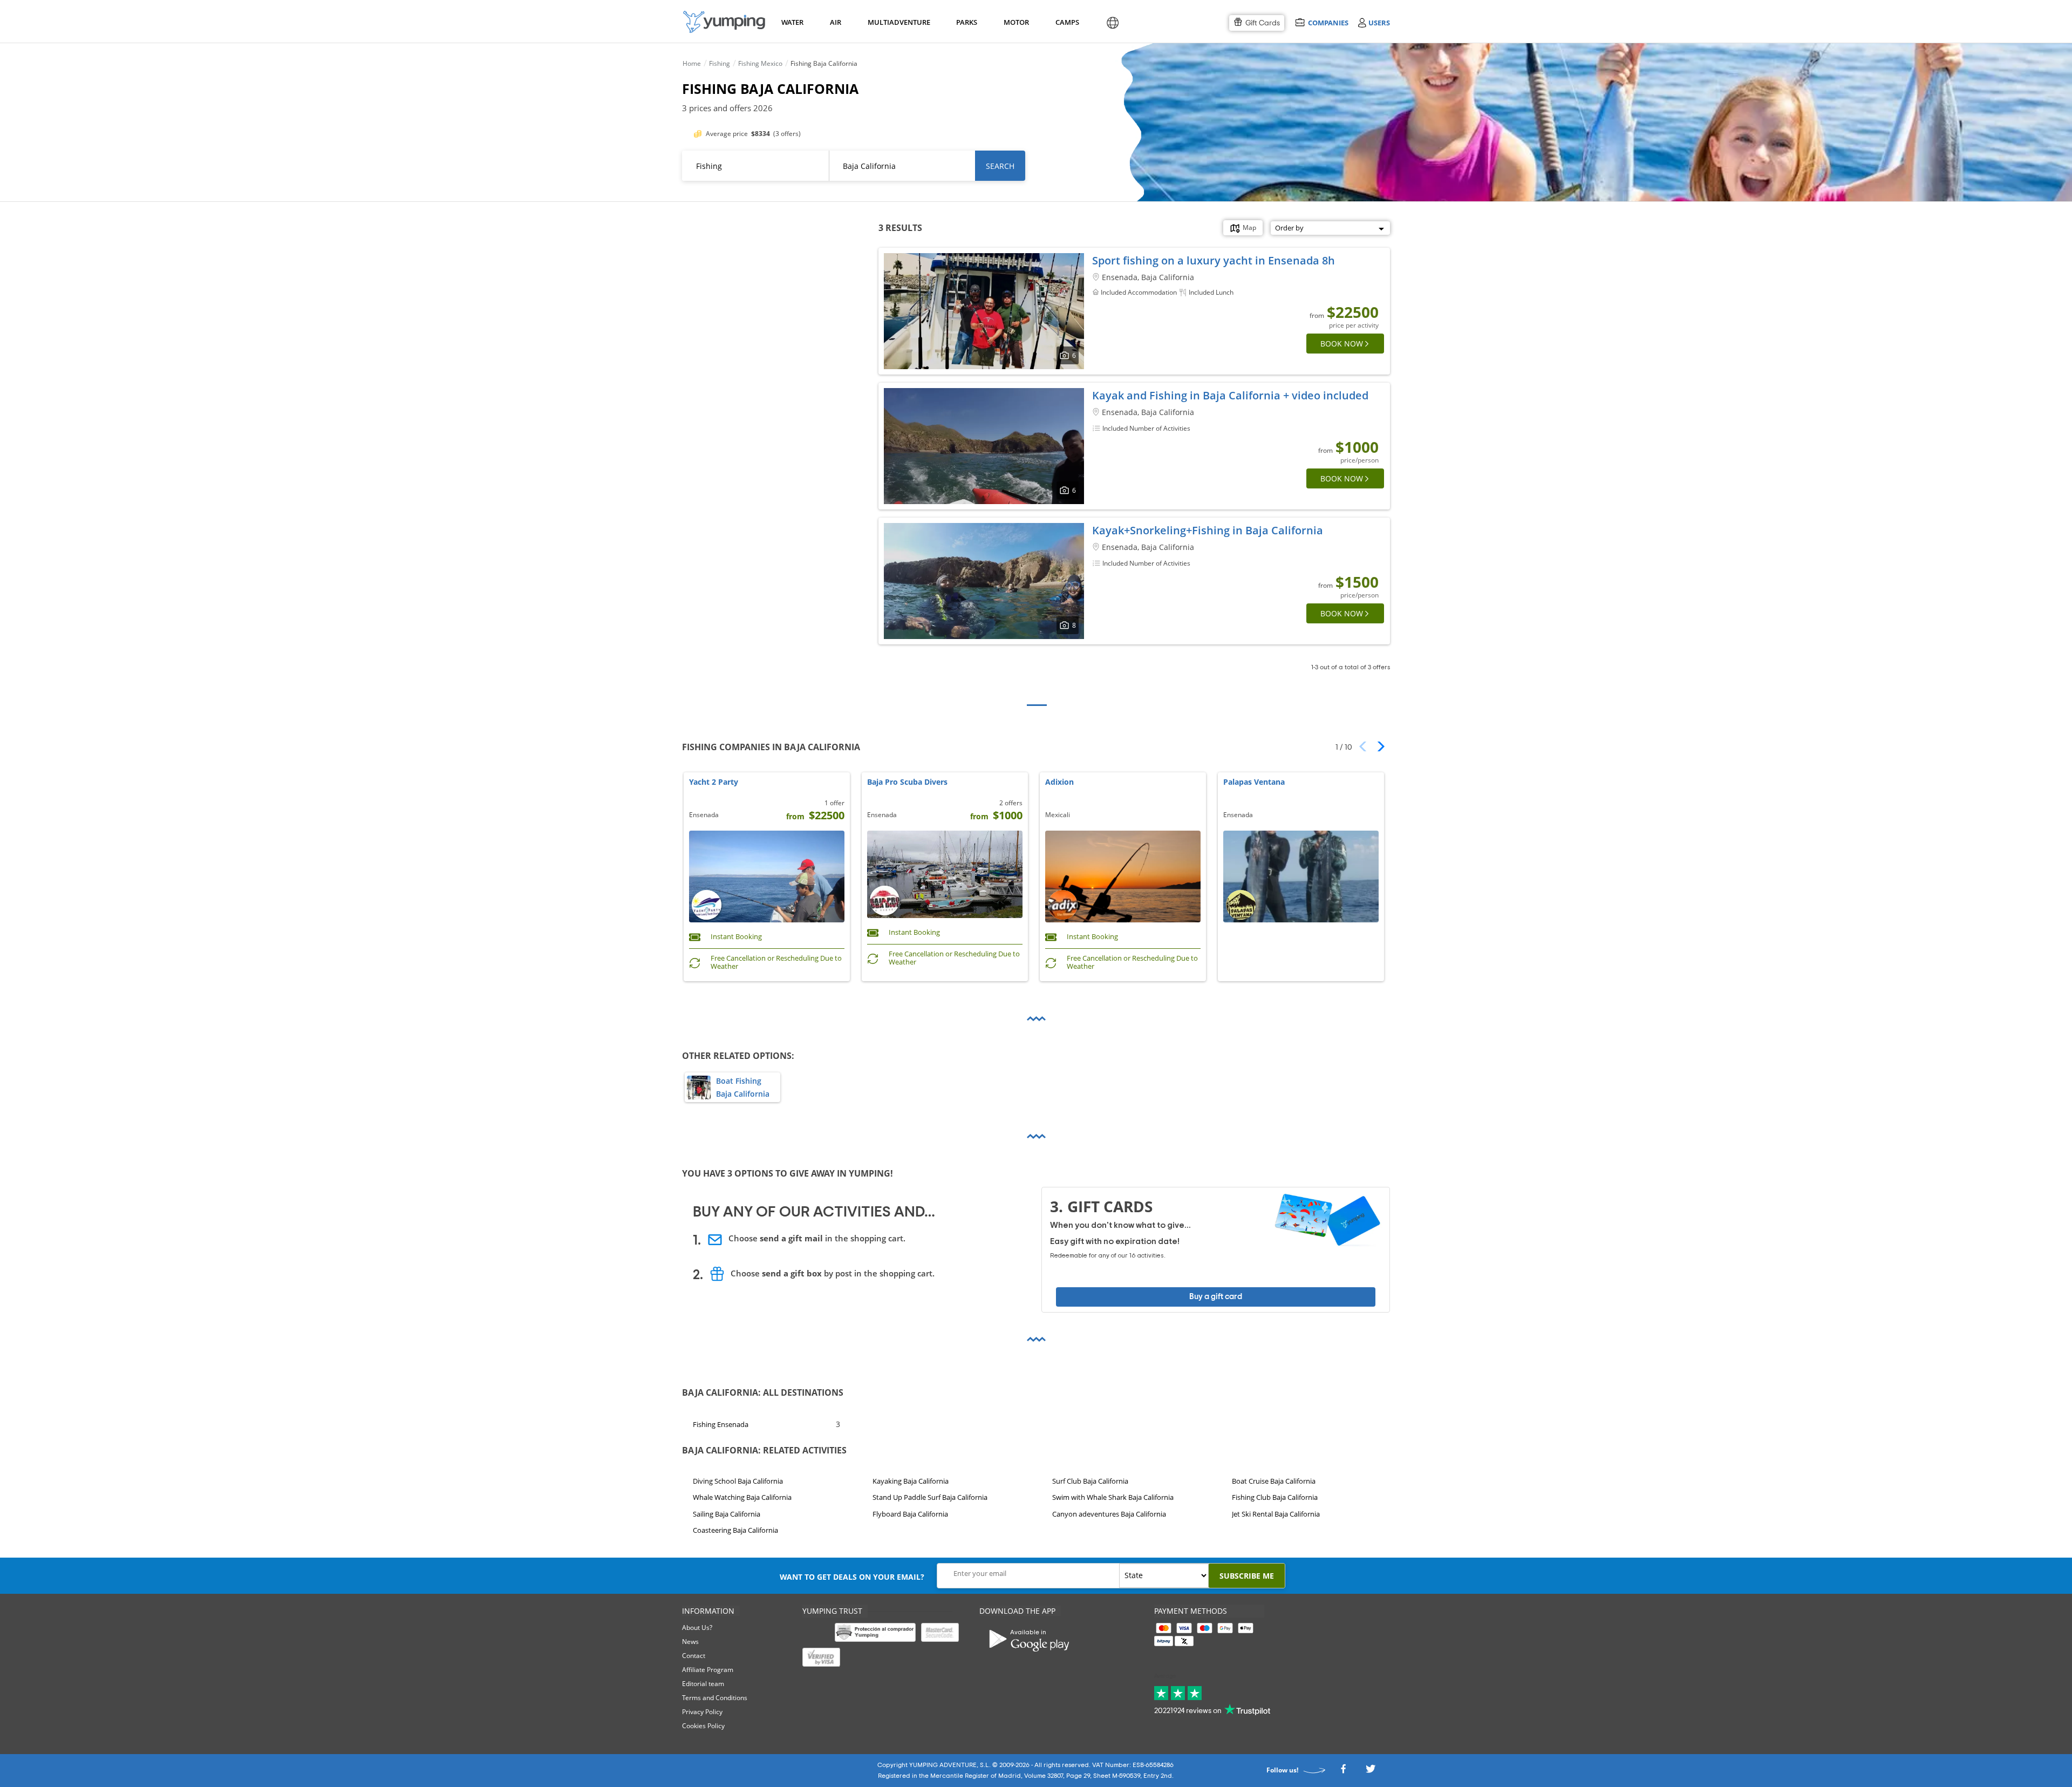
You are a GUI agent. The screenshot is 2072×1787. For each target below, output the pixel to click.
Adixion (1059, 782)
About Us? (697, 1628)
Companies (1328, 22)
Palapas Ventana (1254, 782)
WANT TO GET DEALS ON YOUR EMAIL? (852, 1577)
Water (792, 22)
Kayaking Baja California (911, 1481)
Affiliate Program (708, 1670)
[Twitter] (1371, 1772)
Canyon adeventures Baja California (1109, 1514)
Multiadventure (897, 22)
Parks (966, 22)
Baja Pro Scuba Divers (907, 782)
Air (836, 22)
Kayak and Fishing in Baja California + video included (1230, 395)
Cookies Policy (703, 1726)
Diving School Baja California (738, 1481)
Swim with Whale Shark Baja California (1113, 1498)
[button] (1377, 746)
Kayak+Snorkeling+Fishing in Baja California (1208, 530)
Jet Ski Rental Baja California (1276, 1514)
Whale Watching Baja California (742, 1498)
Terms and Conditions (715, 1698)
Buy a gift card (1216, 1297)
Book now (1342, 344)
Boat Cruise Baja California (1274, 1481)
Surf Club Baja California (1090, 1481)
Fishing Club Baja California (1275, 1498)
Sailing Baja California (727, 1514)
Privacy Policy (702, 1712)
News (690, 1642)
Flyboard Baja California (910, 1514)
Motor (1016, 22)
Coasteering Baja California (735, 1531)
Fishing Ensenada (721, 1424)
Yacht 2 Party (714, 782)
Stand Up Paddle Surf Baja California (930, 1498)
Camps (1067, 22)
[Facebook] (1343, 1772)
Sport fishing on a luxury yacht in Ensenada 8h (1214, 260)
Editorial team (703, 1684)
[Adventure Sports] (724, 22)
